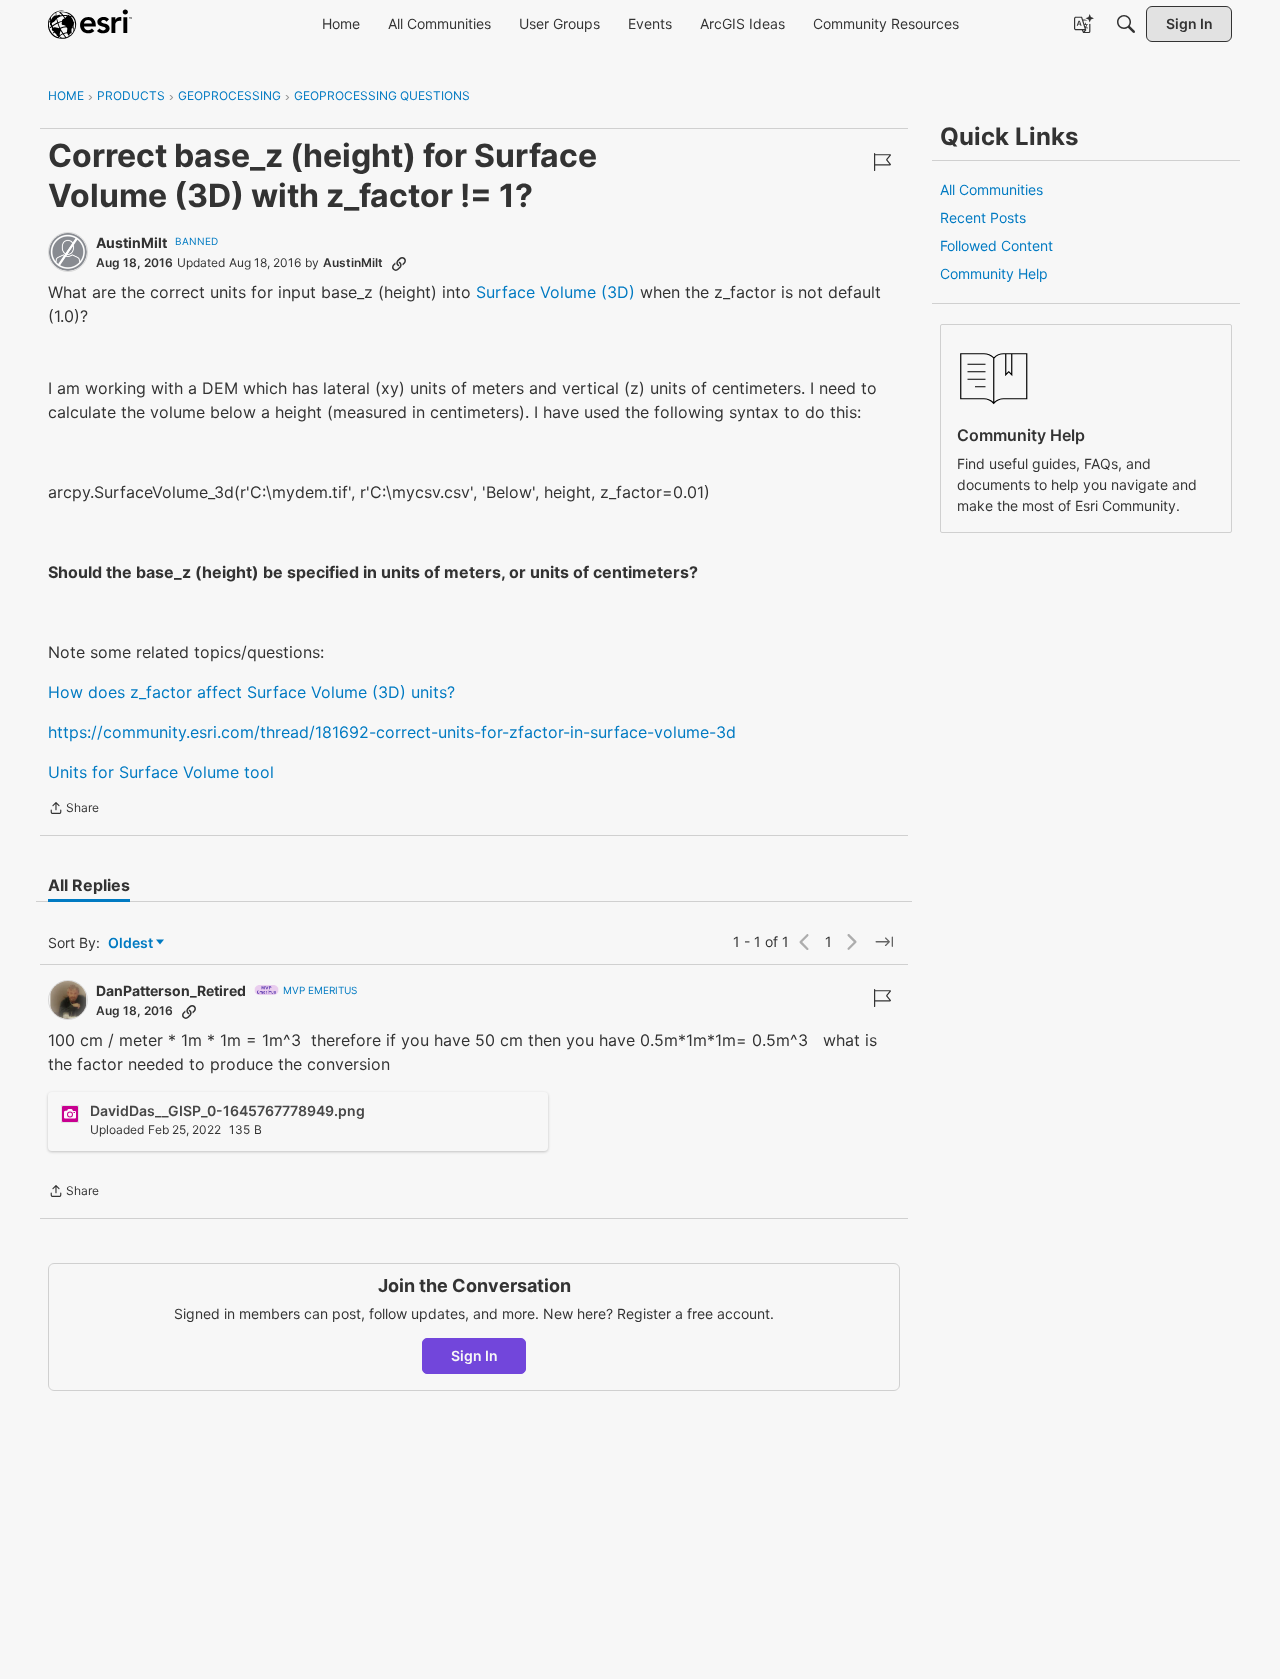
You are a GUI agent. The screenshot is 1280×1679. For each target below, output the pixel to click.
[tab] (89, 885)
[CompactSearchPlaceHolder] (1126, 24)
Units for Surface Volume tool (161, 772)
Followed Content (996, 245)
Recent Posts (983, 217)
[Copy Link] (399, 263)
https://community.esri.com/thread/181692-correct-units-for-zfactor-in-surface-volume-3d (392, 732)
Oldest (132, 943)
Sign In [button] (474, 1355)
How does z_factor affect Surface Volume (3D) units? (251, 692)
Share (73, 810)
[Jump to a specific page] (884, 942)
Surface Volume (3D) (555, 292)
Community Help (994, 273)
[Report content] (882, 162)
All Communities (991, 189)
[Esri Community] (90, 24)
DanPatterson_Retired (171, 990)
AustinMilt (131, 242)
